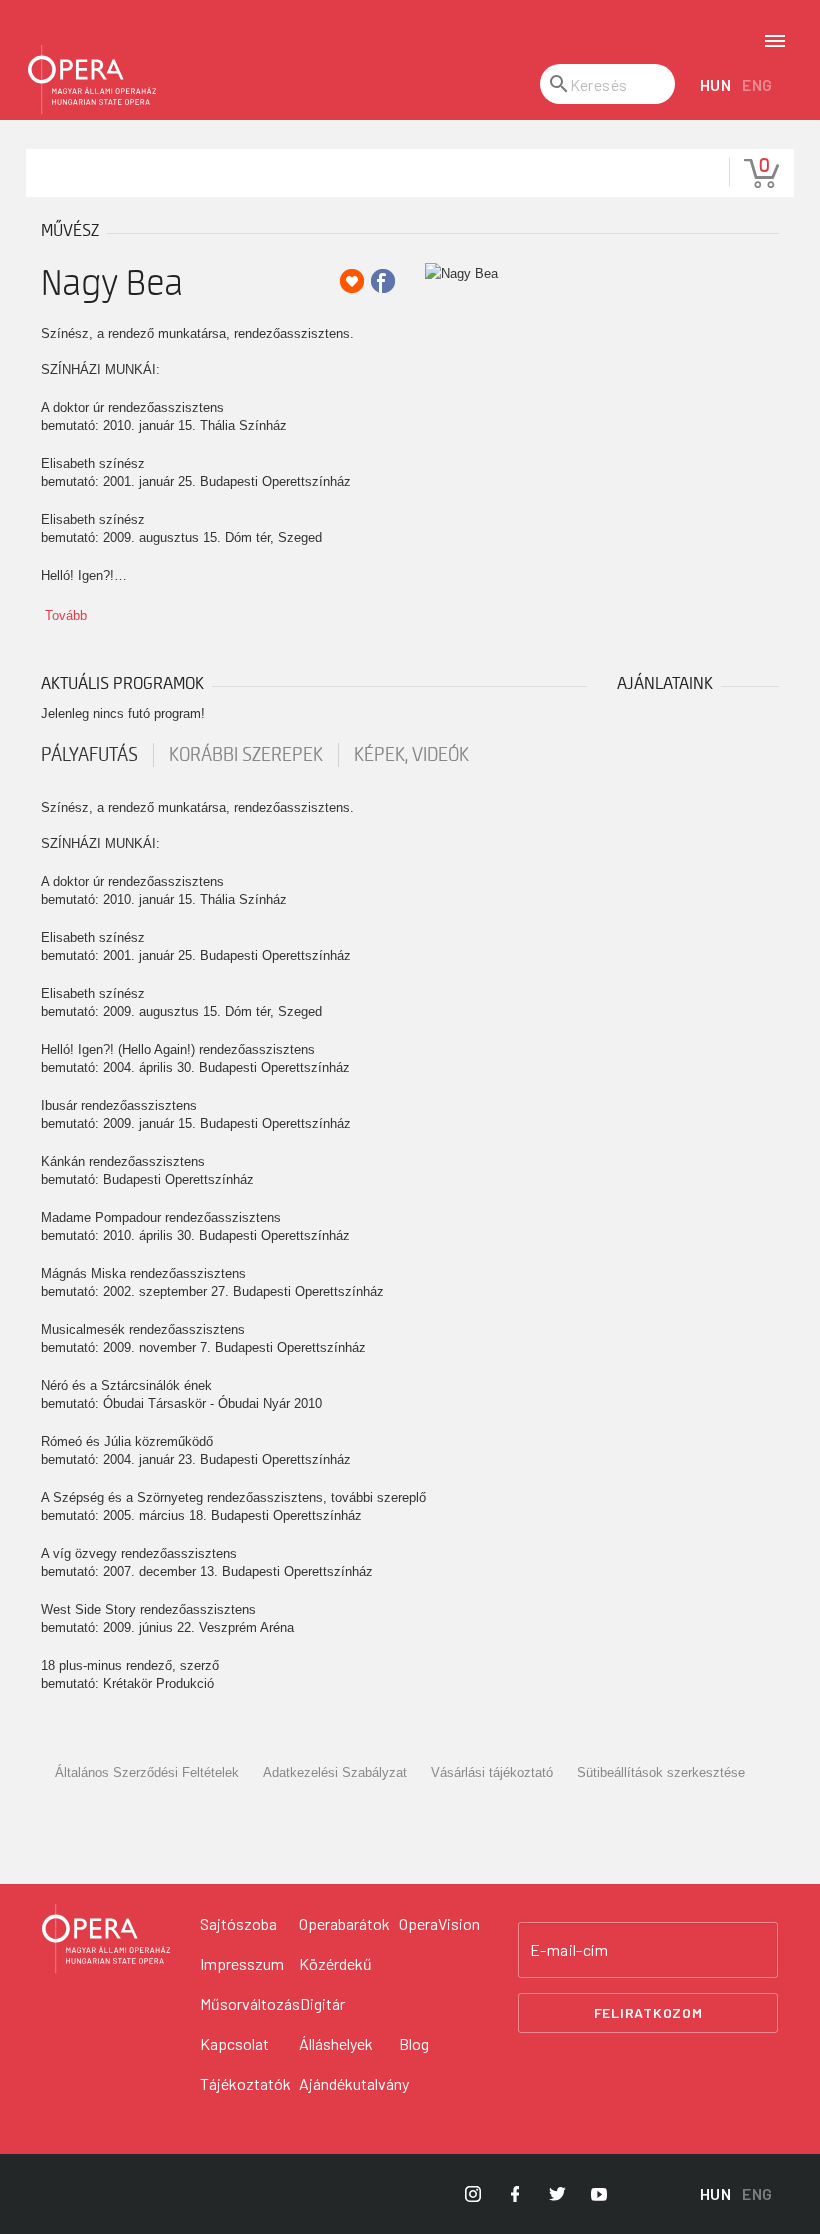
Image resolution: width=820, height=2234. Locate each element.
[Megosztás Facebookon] (383, 281)
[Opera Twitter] (557, 2194)
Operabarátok (344, 1923)
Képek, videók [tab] (411, 755)
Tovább (66, 615)
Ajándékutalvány (354, 2083)
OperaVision (439, 1923)
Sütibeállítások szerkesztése (661, 1772)
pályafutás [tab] (89, 755)
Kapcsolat (234, 2043)
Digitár (322, 2003)
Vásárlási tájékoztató (492, 1772)
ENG (757, 84)
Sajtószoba (238, 1923)
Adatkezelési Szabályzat (335, 1772)
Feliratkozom (648, 2012)
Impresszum (242, 1963)
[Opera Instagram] (473, 2194)
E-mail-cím (569, 1950)
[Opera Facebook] (515, 2194)
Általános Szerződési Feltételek (147, 1772)
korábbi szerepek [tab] (246, 755)
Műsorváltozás (250, 2003)
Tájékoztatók (245, 2083)
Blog (414, 2043)
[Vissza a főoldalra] (92, 80)
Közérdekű (335, 1963)
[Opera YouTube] (599, 2194)
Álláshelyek (336, 2043)
